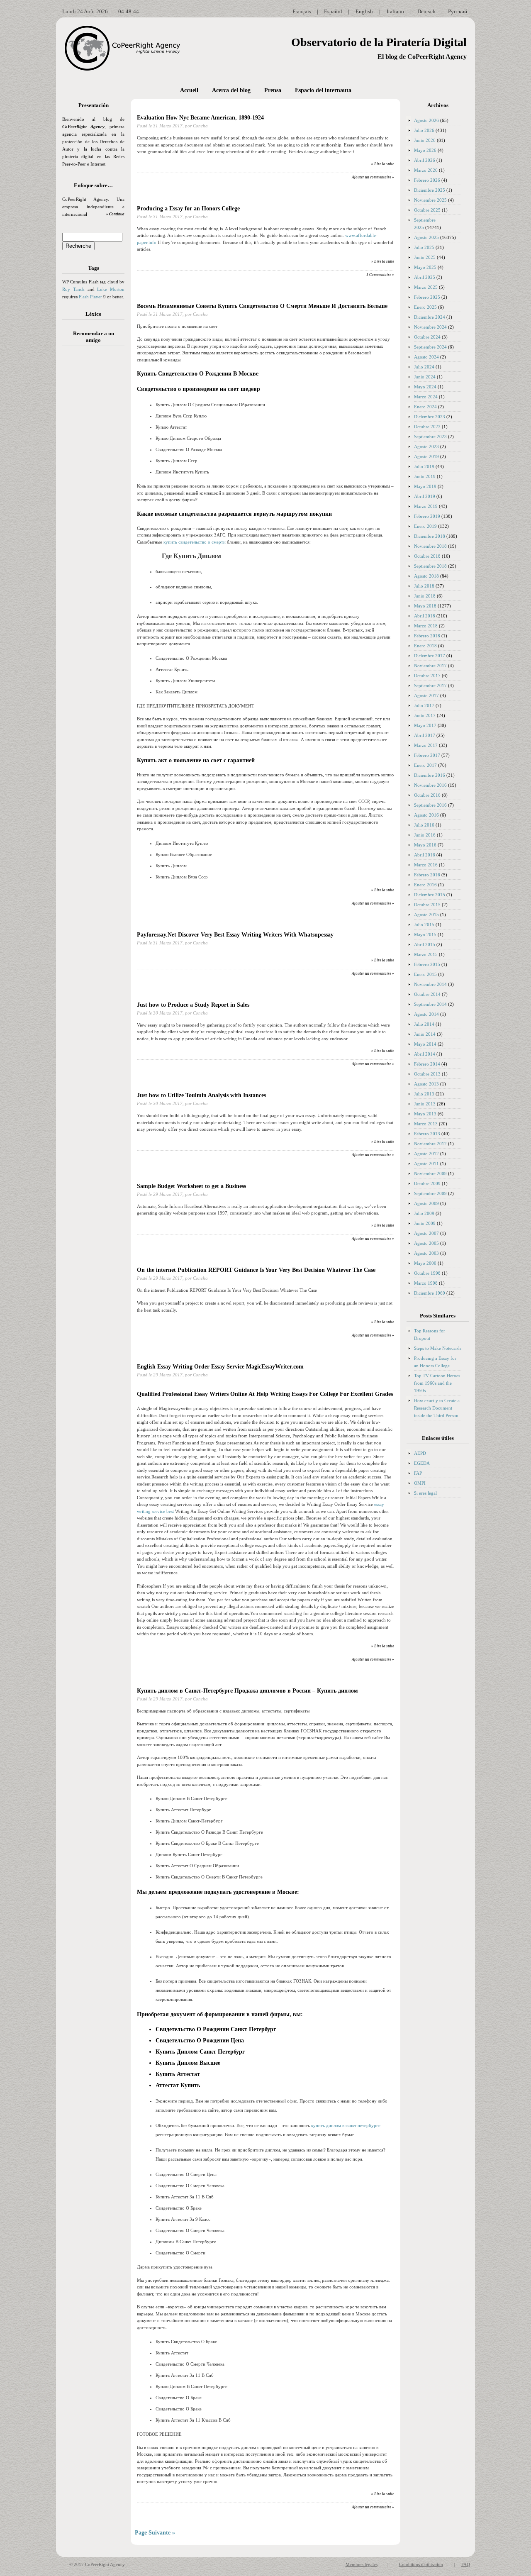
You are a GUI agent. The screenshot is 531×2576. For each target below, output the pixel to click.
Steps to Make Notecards (438, 1348)
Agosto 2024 (426, 357)
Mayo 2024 (425, 387)
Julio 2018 (424, 586)
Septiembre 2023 (430, 437)
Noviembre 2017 (430, 666)
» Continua (115, 214)
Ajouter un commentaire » (373, 177)
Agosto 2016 (426, 815)
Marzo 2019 (426, 506)
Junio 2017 (425, 715)
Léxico (94, 314)
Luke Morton (111, 289)
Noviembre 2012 (430, 1144)
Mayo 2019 (425, 486)
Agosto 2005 (426, 1243)
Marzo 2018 (426, 626)
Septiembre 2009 (430, 1193)
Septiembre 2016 (430, 805)
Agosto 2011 (426, 1164)
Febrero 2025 (427, 297)
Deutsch (426, 11)
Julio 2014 (424, 1024)
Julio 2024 (424, 367)
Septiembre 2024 (430, 347)
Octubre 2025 (427, 210)
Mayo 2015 (425, 934)
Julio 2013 (424, 1094)
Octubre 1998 (427, 1273)
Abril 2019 (425, 496)
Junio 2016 (425, 835)
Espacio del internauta (323, 90)
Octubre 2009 (427, 1183)
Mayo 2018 (425, 606)
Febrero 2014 (427, 1064)
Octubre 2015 (427, 905)
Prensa (273, 90)
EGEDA (422, 1463)
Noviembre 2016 (430, 785)
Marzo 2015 (426, 954)
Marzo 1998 (426, 1283)
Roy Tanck (73, 289)
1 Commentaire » (380, 275)
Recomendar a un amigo (94, 337)
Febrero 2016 (427, 875)
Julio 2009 (424, 1213)
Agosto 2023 (426, 446)
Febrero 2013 (427, 1134)
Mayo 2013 (425, 1114)
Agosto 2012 (426, 1154)
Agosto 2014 (426, 1014)
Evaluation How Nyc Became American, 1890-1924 (200, 118)
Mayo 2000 (425, 1263)
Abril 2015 (425, 944)
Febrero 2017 (427, 755)
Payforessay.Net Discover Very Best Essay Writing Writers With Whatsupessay (235, 935)
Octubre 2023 (427, 427)
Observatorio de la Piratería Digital (379, 42)
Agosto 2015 (426, 915)
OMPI (420, 1483)
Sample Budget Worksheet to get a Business (191, 1186)
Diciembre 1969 (430, 1293)
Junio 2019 (425, 476)
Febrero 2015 (427, 964)
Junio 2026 (425, 140)
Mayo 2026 (425, 150)
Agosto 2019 (426, 456)
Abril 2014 (425, 1054)
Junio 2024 (425, 377)
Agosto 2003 (426, 1253)
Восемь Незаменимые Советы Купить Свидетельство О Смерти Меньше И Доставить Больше (262, 306)
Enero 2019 (425, 526)
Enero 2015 (425, 974)
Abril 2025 (425, 277)
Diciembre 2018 (430, 536)
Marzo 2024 (426, 397)
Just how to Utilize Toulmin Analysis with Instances (201, 1095)
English (364, 11)
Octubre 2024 (427, 337)
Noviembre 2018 (430, 546)
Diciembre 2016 (430, 775)
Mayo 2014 (425, 1044)
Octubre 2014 (427, 994)
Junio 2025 (425, 257)
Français (302, 11)
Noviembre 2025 (430, 200)
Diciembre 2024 (430, 317)
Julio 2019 (424, 466)
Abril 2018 (425, 616)
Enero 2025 (425, 307)
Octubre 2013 (427, 1074)
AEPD (420, 1453)
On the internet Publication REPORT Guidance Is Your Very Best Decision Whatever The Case (256, 1270)
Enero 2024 (425, 407)
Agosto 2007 (426, 1233)
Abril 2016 (425, 855)
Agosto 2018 (426, 576)
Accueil (189, 90)
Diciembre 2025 (430, 190)
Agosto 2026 (426, 120)
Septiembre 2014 (430, 1004)
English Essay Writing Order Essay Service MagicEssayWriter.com (220, 1367)
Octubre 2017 (427, 676)
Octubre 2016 (427, 795)
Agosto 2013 (426, 1084)
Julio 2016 (424, 825)
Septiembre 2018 (430, 566)
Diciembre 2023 (430, 417)
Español (333, 11)
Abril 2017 (425, 735)
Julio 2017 (424, 705)
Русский (458, 11)
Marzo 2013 (426, 1124)
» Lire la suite (383, 164)
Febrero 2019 (427, 516)
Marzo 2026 (426, 170)
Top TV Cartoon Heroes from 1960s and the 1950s (437, 1383)
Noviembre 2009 (430, 1173)
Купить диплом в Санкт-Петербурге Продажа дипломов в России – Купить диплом (247, 1691)
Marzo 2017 (426, 745)
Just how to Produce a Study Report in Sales (193, 1005)
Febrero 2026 (427, 180)
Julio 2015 (424, 925)
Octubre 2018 (427, 556)
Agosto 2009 (426, 1203)
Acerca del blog (231, 90)
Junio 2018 (425, 596)
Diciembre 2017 (430, 656)
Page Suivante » (155, 2533)
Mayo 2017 (425, 725)
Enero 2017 (425, 765)
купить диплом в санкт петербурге (346, 2125)
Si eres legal (425, 1493)
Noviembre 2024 (430, 327)
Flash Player (90, 297)
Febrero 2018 (427, 636)
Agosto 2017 (426, 695)
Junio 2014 (425, 1034)
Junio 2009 (425, 1223)
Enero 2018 (425, 646)
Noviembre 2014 (430, 984)
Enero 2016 (425, 885)
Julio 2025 (424, 247)
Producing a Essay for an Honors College (188, 209)
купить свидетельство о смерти (195, 542)
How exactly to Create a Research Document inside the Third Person (437, 1408)
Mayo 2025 (425, 267)
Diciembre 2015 (430, 895)
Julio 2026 (424, 130)
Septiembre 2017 (430, 685)
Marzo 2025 (426, 287)
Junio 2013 (425, 1104)
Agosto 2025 (426, 237)
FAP (418, 1473)
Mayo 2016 (425, 845)
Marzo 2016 (426, 865)
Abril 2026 (425, 160)
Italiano (395, 11)
